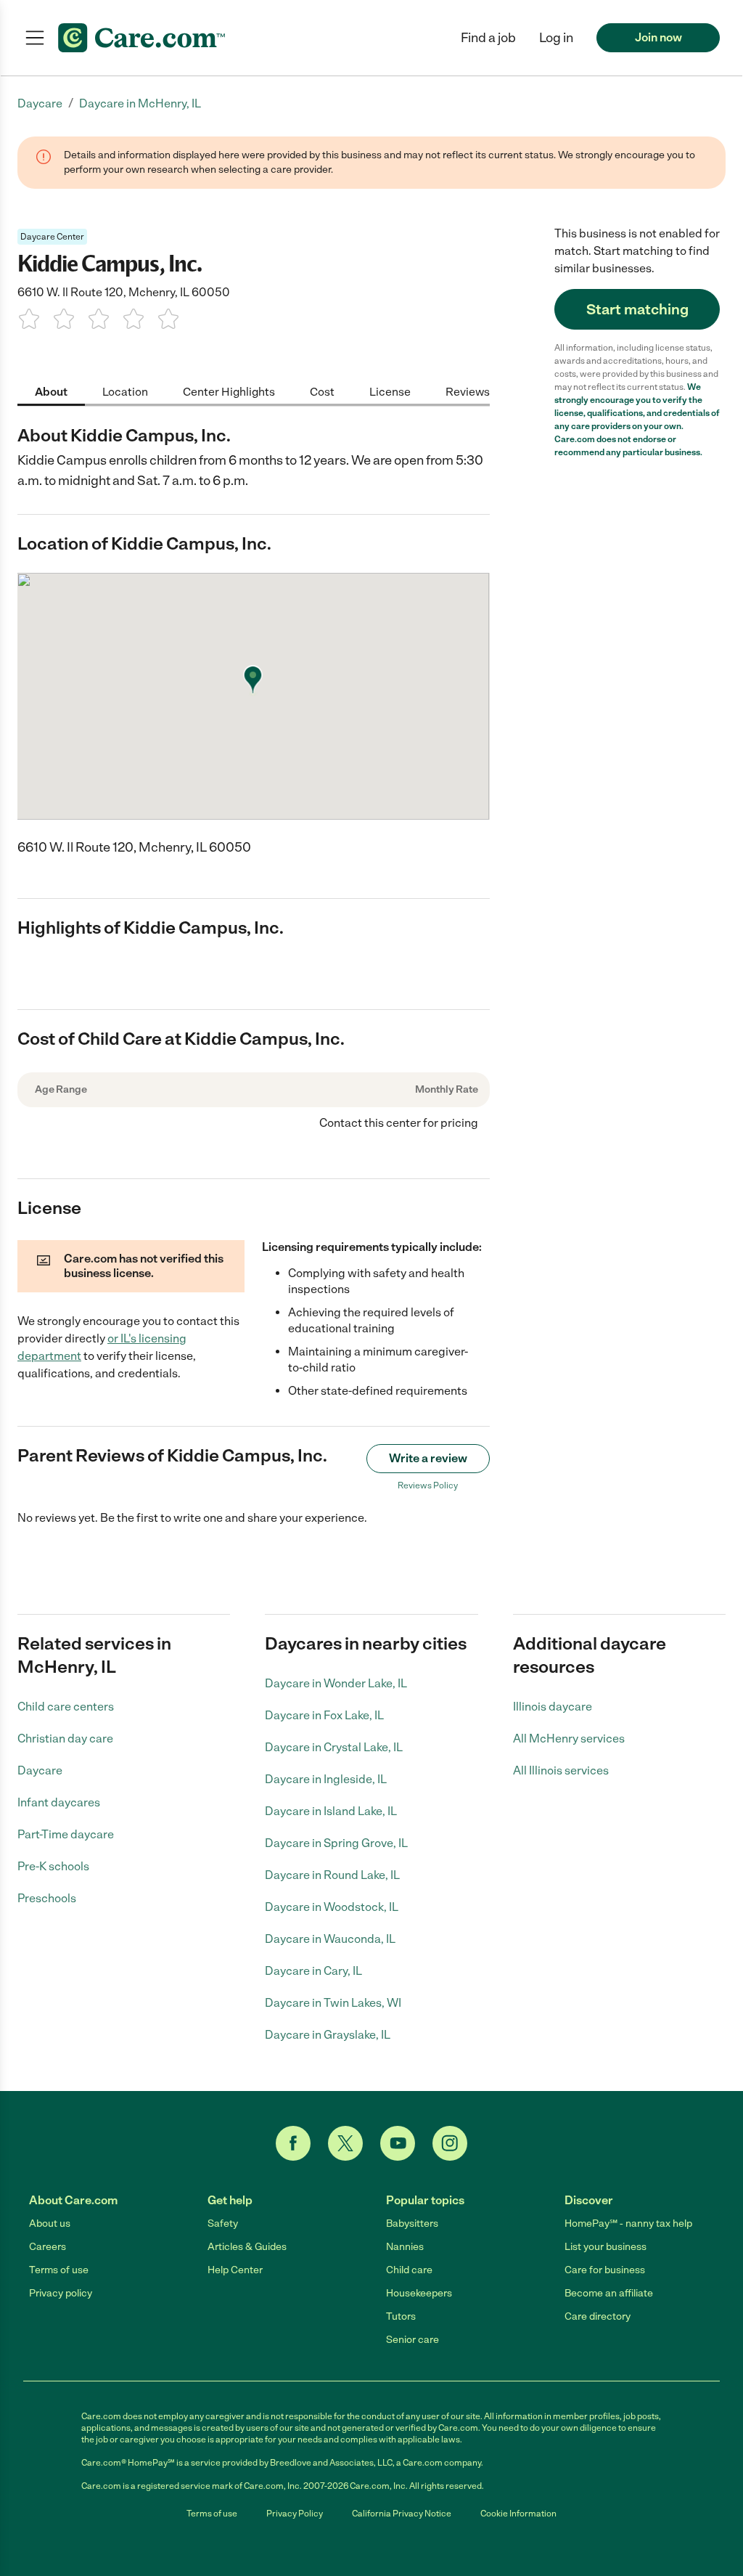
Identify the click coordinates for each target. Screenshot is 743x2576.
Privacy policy (61, 2293)
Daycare (40, 1770)
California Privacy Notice (402, 2514)
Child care (409, 2270)
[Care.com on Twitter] (345, 2143)
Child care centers (66, 1707)
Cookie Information (518, 2514)
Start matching (637, 309)
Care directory (598, 2316)
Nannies (405, 2247)
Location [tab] (125, 392)
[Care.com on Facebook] (293, 2143)
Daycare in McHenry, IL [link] (140, 103)
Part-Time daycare (66, 1834)
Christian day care (65, 1739)
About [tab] (51, 392)
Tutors (401, 2316)
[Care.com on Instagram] (450, 2143)
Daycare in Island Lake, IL (331, 1811)
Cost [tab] (322, 392)
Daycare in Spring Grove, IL (336, 1843)
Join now (658, 37)
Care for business (605, 2270)
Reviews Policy (428, 1485)
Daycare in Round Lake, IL (332, 1875)
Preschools (47, 1898)
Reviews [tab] (468, 392)
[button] (556, 38)
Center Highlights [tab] (229, 392)
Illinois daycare (553, 1707)
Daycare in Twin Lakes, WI (333, 2003)
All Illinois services (561, 1770)
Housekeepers (419, 2293)
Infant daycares (59, 1802)
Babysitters (412, 2224)
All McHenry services (569, 1739)
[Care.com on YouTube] (398, 2143)
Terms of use (59, 2270)
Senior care (412, 2340)
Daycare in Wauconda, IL (330, 1939)
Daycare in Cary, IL (313, 1971)
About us (50, 2224)
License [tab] (390, 392)
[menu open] (35, 38)
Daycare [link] (40, 103)
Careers (48, 2247)
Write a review (428, 1458)
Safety (223, 2224)
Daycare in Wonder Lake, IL (336, 1683)
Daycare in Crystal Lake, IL (334, 1747)
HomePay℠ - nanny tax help (628, 2224)
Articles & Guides (247, 2247)
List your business (606, 2247)
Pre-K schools (53, 1866)
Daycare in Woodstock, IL (332, 1907)
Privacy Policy (295, 2514)
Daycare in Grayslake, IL (328, 2035)
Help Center (235, 2270)
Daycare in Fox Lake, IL (324, 1715)
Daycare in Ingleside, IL (326, 1779)
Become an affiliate (609, 2293)
